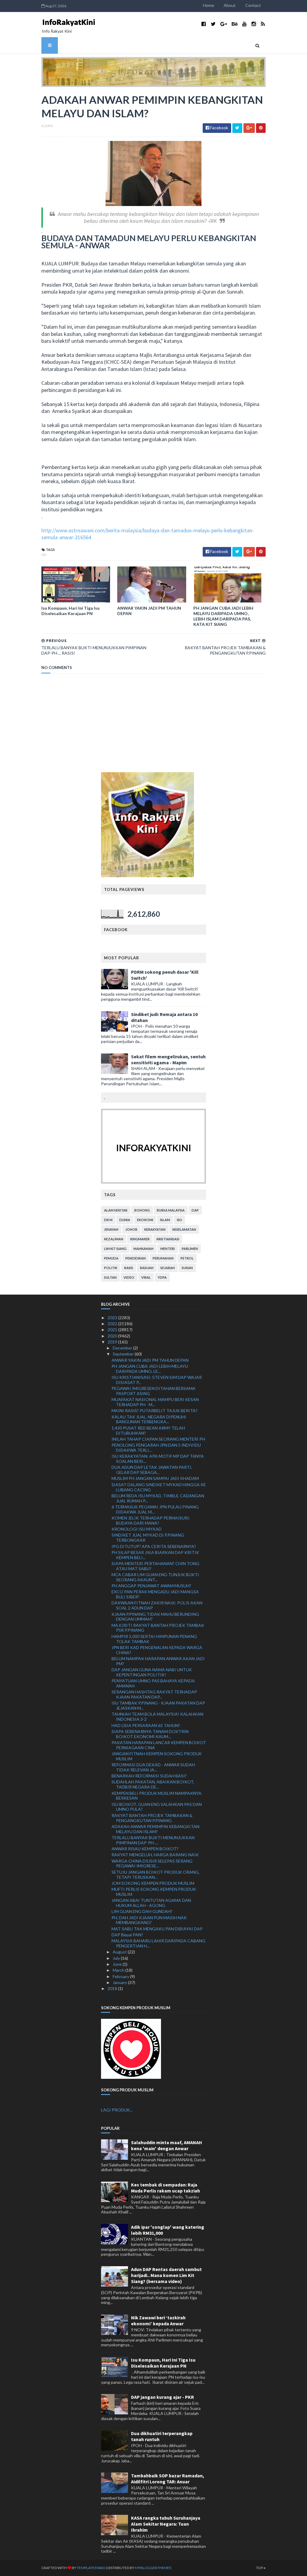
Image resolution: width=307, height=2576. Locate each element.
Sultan (110, 1277)
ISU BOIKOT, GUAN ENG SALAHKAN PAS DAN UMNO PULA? (157, 1807)
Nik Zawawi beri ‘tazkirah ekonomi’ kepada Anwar (158, 2320)
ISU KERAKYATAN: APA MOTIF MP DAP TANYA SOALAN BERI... (158, 1459)
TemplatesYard (91, 2568)
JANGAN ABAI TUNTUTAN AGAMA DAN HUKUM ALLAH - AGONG (151, 1903)
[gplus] (224, 24)
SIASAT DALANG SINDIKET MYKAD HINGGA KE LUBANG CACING (159, 1487)
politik (111, 1268)
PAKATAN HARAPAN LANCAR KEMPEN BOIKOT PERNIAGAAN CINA (159, 1745)
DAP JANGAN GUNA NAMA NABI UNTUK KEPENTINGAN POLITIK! (152, 1672)
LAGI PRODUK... (117, 2110)
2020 (113, 1336)
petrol (187, 1258)
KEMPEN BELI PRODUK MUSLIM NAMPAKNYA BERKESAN (156, 1796)
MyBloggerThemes (153, 2568)
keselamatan (184, 1229)
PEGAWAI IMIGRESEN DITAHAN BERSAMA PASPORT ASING (153, 1391)
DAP (195, 1210)
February (121, 1976)
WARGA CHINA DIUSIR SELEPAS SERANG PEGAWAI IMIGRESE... (152, 1863)
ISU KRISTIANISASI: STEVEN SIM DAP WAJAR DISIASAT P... (157, 1380)
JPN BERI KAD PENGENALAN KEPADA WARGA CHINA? (157, 1650)
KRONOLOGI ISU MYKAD (137, 1529)
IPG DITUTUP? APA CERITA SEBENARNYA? (154, 1546)
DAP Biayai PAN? (127, 1935)
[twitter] (213, 24)
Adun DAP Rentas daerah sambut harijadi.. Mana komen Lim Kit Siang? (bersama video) (166, 2275)
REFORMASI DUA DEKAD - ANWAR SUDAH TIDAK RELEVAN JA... (153, 1767)
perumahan (163, 1258)
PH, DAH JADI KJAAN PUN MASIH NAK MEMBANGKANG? (149, 1920)
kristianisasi (168, 1239)
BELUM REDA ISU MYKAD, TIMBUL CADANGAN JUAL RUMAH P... (158, 1498)
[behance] (235, 24)
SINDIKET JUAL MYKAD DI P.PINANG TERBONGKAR (148, 1538)
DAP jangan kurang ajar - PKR (162, 2397)
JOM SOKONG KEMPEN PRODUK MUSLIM (153, 1883)
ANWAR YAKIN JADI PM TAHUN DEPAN (149, 611)
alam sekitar (116, 1210)
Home (209, 5)
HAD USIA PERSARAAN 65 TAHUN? (146, 1725)
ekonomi (145, 1220)
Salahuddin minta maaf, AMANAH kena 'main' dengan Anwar (167, 2145)
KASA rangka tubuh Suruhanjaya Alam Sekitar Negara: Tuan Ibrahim (166, 2524)
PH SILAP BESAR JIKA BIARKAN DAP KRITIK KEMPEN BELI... (155, 1555)
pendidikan (136, 1258)
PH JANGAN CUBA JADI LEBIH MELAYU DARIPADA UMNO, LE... (150, 1369)
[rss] (263, 24)
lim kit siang (115, 1249)
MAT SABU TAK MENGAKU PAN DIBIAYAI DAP (157, 1929)
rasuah (147, 1268)
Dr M (108, 1220)
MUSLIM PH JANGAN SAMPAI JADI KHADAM (155, 1478)
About (230, 5)
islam (165, 1220)
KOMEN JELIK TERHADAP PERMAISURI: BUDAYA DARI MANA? (151, 1520)
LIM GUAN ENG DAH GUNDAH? (142, 1911)
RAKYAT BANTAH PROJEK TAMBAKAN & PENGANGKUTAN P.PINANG (152, 1818)
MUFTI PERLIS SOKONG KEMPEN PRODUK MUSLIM (154, 1892)
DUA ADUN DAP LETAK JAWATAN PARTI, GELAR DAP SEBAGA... (152, 1470)
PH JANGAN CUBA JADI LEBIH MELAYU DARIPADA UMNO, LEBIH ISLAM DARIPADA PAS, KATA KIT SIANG (223, 616)
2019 (113, 1342)
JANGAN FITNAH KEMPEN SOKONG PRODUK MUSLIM (157, 1756)
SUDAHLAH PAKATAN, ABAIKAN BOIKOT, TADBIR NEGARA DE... (153, 1784)
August (120, 1952)
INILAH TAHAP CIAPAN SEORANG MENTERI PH (158, 1439)
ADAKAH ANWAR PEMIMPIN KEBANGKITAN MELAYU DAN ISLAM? (155, 1829)
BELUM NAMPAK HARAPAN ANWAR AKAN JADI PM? (158, 1661)
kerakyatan (155, 1229)
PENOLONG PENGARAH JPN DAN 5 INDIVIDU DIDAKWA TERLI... (156, 1448)
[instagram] (254, 24)
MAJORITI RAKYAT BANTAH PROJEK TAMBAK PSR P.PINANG (158, 1628)
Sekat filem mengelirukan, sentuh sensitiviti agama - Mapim (168, 1059)
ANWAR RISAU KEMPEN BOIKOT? (145, 1849)
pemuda (111, 1258)
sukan (187, 1268)
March (119, 1970)
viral (146, 1277)
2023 (113, 1318)
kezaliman (114, 1239)
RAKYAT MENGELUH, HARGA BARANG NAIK (155, 1855)
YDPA (162, 1277)
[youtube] (244, 24)
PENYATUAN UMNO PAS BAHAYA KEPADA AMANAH (153, 1683)
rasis (129, 1268)
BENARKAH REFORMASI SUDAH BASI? (149, 1776)
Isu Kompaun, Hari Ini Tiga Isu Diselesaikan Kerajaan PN (70, 611)
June (118, 1964)
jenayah (111, 1229)
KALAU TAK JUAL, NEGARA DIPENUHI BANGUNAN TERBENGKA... (149, 1419)
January (120, 1982)
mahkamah (143, 1249)
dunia (125, 1220)
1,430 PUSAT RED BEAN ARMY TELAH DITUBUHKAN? (148, 1430)
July (117, 1958)
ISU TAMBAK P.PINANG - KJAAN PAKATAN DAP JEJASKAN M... (158, 1705)
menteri (168, 1249)
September (124, 1354)
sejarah (168, 1268)
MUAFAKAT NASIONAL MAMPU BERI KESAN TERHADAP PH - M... (155, 1402)
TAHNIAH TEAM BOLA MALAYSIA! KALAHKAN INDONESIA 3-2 (157, 1717)
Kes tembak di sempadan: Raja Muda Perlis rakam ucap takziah (165, 2188)
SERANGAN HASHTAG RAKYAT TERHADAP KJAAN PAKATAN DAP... (154, 1694)
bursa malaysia (171, 1210)
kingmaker (140, 1239)
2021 (113, 1330)
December (123, 1348)
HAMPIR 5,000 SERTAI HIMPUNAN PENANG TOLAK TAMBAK (154, 1639)
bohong (142, 1210)
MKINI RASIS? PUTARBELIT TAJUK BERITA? (155, 1411)
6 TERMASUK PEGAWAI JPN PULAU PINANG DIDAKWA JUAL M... (155, 1509)
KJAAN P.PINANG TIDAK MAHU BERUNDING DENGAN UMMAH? (155, 1617)
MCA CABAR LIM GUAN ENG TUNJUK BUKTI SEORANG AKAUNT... (155, 1577)
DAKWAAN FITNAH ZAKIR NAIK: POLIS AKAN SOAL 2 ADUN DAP (157, 1605)
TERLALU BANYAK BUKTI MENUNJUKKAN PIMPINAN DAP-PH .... (153, 1840)
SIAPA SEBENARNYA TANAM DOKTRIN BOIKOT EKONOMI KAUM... (150, 1734)
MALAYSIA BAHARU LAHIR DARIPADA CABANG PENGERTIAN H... (158, 1943)
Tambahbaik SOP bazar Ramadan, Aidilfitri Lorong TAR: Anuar (168, 2479)
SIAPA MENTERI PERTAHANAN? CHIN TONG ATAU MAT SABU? (155, 1566)
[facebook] (204, 24)
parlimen (190, 1249)
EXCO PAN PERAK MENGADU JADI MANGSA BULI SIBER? (155, 1594)
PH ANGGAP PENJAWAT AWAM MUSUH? (151, 1586)
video (129, 1277)
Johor (131, 1229)
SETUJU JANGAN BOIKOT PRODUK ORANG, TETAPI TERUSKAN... (155, 1875)
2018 (113, 1988)
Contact (253, 5)
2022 (113, 1324)
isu (44, 555)
